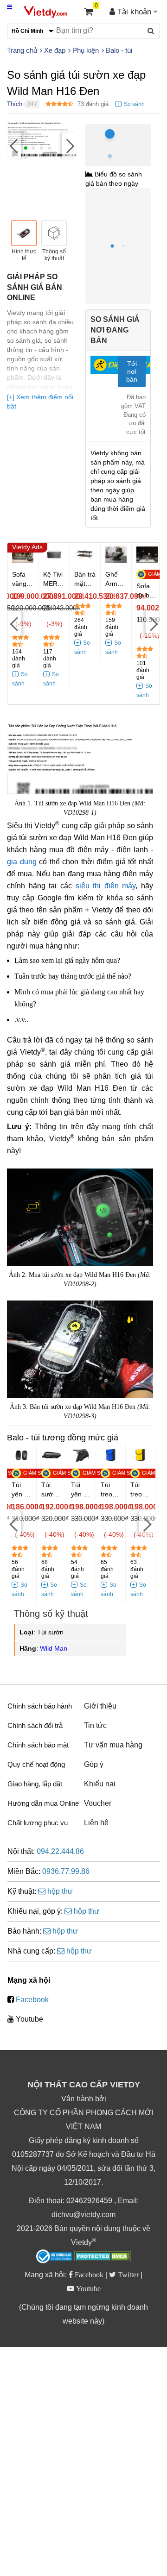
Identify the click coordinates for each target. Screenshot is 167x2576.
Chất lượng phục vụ (38, 1823)
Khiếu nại (100, 1784)
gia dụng (22, 862)
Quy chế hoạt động (36, 1764)
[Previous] (14, 146)
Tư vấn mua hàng (113, 1745)
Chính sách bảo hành (40, 1706)
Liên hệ (96, 1823)
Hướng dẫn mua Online (43, 1803)
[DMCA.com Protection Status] (103, 2257)
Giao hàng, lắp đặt (35, 1784)
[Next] (69, 146)
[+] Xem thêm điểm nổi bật (40, 402)
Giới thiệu (100, 1706)
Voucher (98, 1803)
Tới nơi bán (132, 371)
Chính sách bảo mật (38, 1745)
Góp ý (94, 1764)
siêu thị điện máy (106, 886)
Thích (15, 104)
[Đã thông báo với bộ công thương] (54, 2256)
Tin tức (95, 1725)
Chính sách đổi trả (35, 1725)
